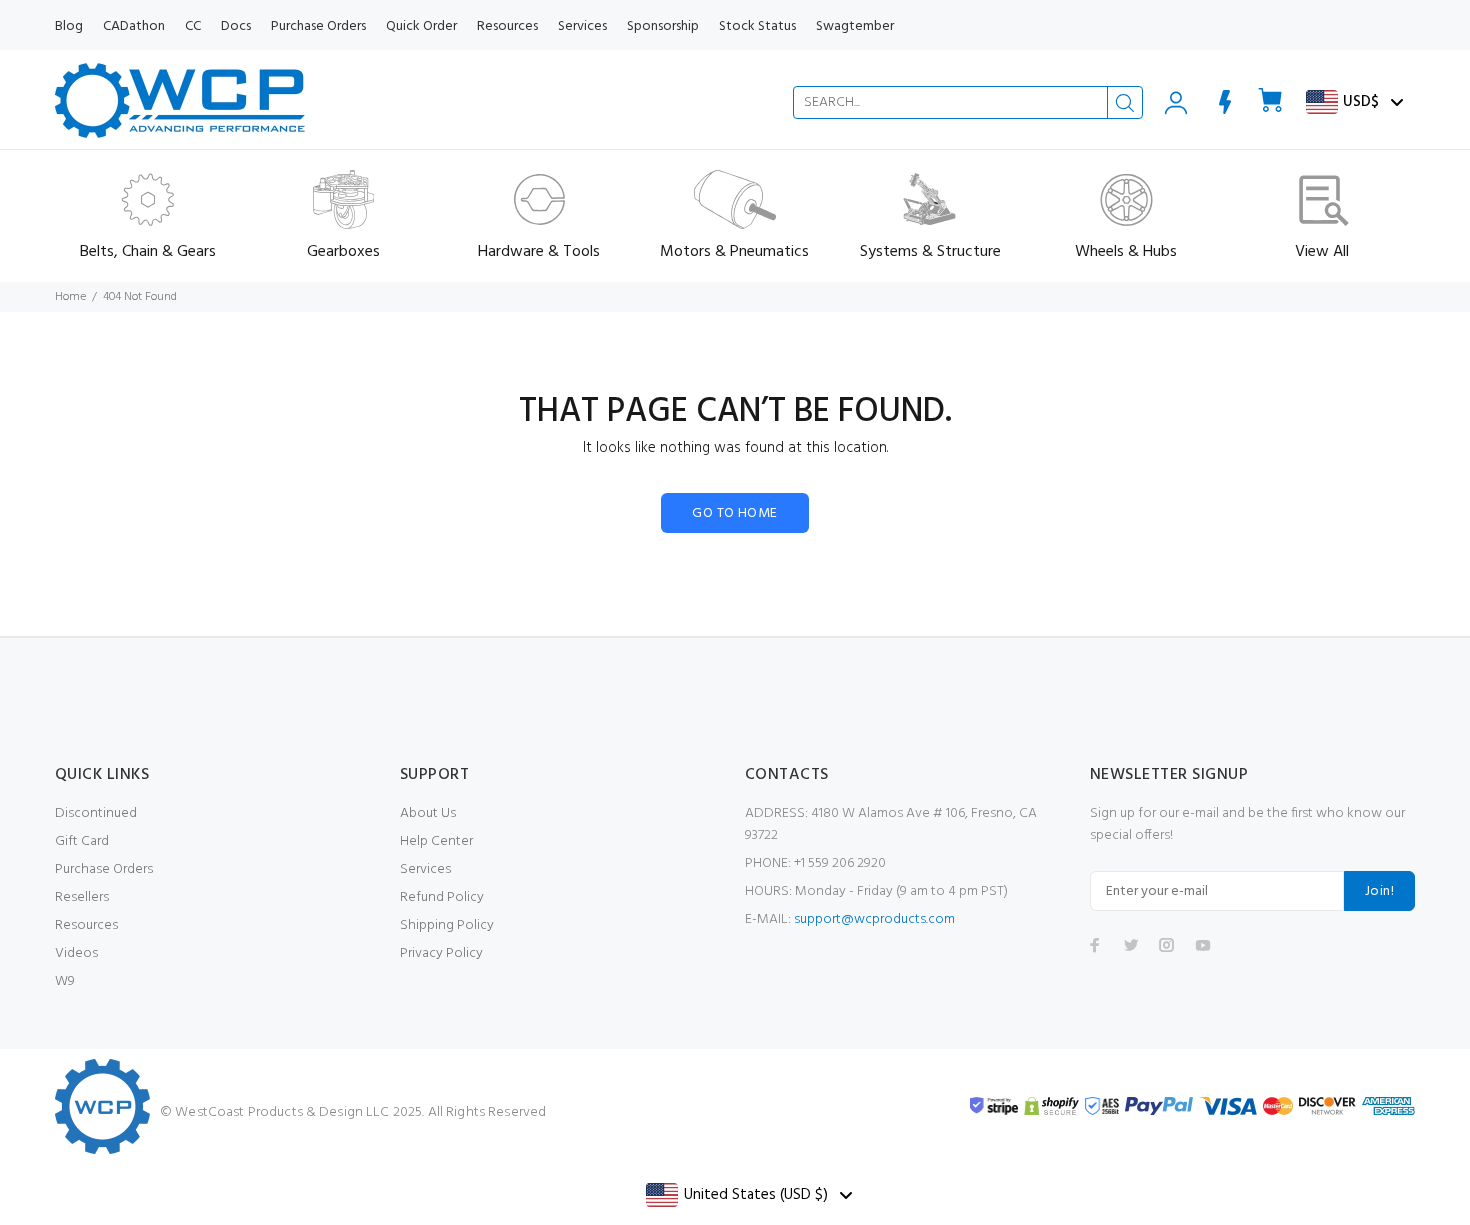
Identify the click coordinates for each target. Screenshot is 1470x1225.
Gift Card (82, 841)
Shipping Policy (447, 925)
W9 (65, 981)
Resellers (82, 897)
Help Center (436, 841)
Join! (1379, 891)
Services (425, 869)
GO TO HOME (734, 513)
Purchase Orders (104, 869)
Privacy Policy (441, 953)
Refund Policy (442, 897)
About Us (428, 813)
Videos (76, 953)
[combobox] (968, 102)
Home (70, 297)
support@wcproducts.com (874, 919)
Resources (86, 925)
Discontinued (96, 813)
